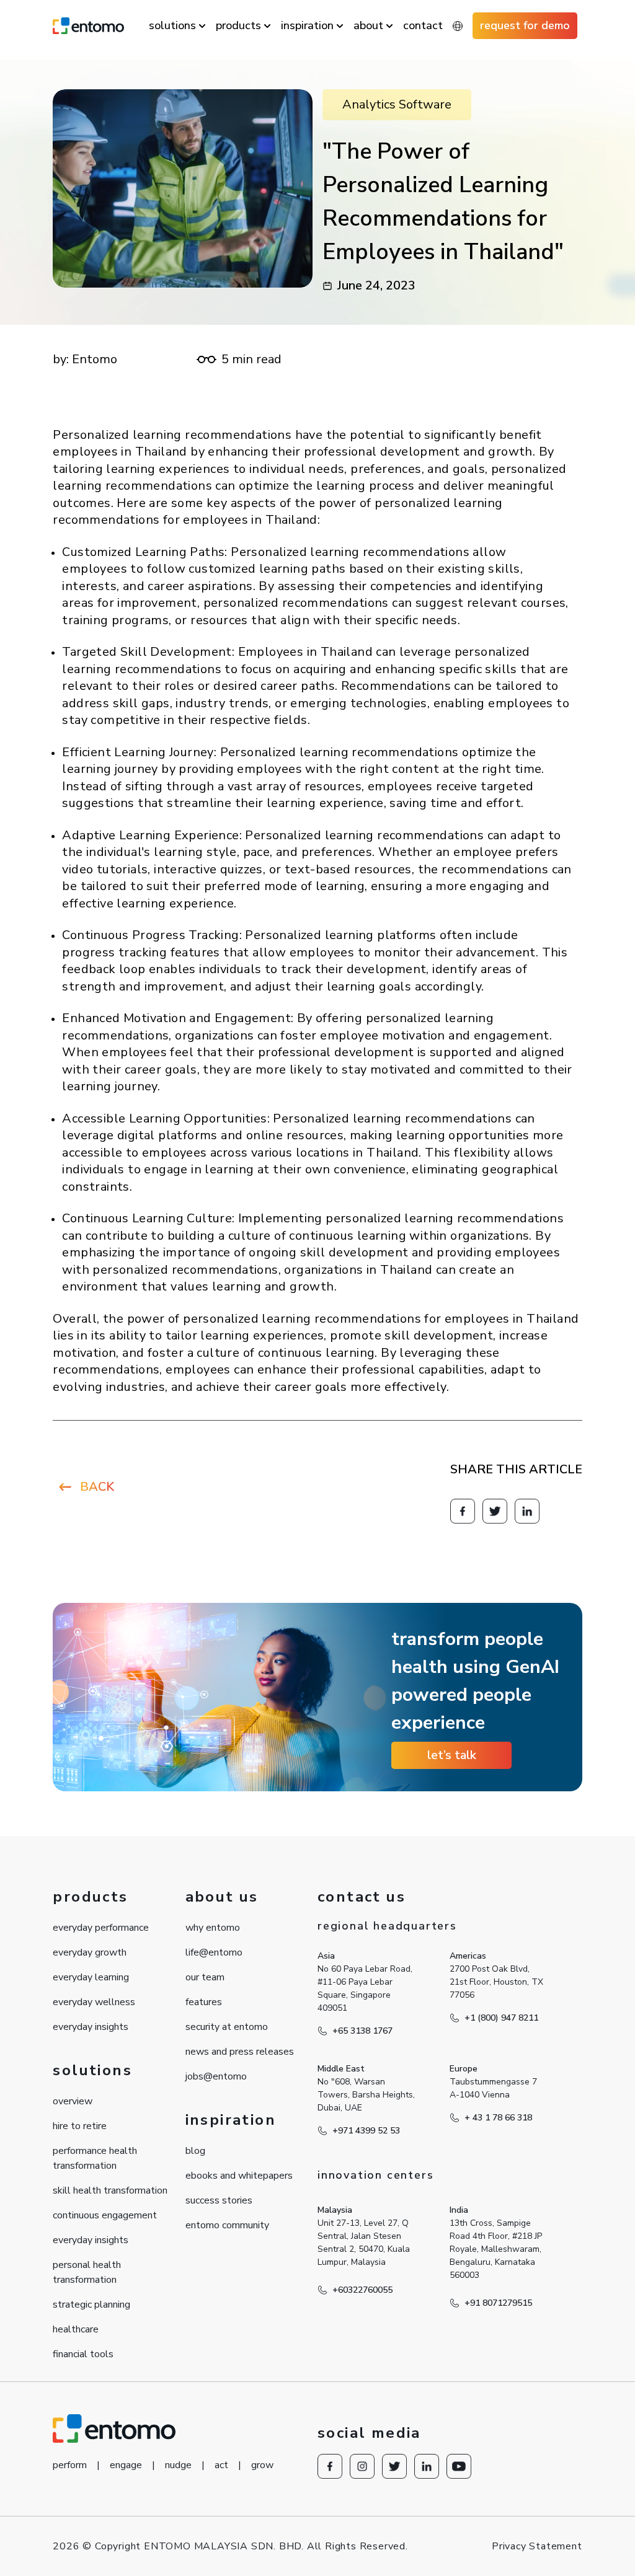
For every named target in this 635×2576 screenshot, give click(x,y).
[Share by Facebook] (463, 1511)
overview (73, 2101)
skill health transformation (110, 2190)
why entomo (213, 1928)
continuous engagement (105, 2215)
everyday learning (91, 1977)
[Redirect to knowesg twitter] (495, 1511)
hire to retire (80, 2126)
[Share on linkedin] (527, 1511)
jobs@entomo (216, 2076)
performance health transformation (95, 2158)
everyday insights (91, 2027)
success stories (219, 2200)
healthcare (76, 2329)
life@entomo (214, 1952)
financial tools (83, 2354)
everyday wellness (94, 2002)
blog (195, 2151)
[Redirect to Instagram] (362, 2466)
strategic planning (91, 2305)
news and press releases (240, 2052)
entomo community (227, 2225)
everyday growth (90, 1952)
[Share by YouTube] (459, 2466)
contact (423, 25)
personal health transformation (87, 2272)
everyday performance (101, 1928)
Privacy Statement (537, 2546)
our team (205, 1977)
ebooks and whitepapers (239, 2176)
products (238, 25)
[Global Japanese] (458, 26)
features (204, 2002)
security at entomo (227, 2027)
